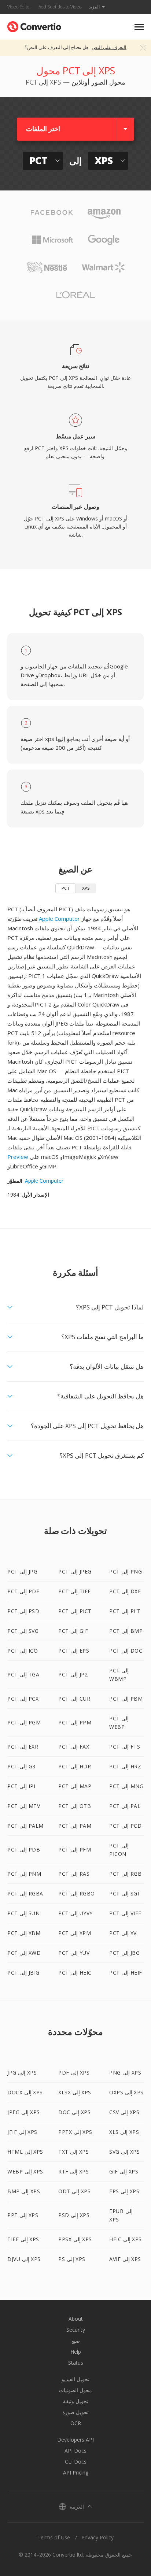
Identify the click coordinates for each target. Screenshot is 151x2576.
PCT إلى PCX (23, 1699)
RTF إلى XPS (73, 2171)
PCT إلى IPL (22, 1786)
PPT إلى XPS (23, 2215)
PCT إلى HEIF (126, 1973)
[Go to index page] (34, 25)
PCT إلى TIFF (75, 1591)
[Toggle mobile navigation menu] (139, 27)
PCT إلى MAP (75, 1786)
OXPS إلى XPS (126, 2092)
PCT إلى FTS (125, 1747)
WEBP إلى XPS (25, 2171)
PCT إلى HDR (75, 1766)
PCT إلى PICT (75, 1611)
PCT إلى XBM (24, 1933)
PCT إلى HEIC (75, 1973)
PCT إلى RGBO (77, 1893)
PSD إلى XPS (74, 2215)
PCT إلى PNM (24, 1874)
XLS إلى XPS (124, 2132)
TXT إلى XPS (73, 2152)
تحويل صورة (75, 2412)
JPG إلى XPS (22, 2073)
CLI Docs (76, 2462)
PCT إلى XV (123, 1933)
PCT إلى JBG (124, 1953)
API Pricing (76, 2473)
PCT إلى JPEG (75, 1571)
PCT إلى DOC (126, 1651)
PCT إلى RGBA (25, 1893)
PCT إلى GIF (73, 1631)
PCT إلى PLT (125, 1611)
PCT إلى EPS (74, 1651)
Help (76, 2352)
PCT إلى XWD (24, 1953)
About (76, 2319)
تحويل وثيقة (76, 2401)
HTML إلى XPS (25, 2152)
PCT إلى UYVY (75, 1913)
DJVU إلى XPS (24, 2259)
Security (76, 2330)
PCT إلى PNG (126, 1571)
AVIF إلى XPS (125, 2259)
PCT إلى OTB (75, 1806)
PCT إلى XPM (75, 1933)
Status (76, 2363)
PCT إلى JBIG (23, 1973)
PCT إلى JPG (22, 1571)
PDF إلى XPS (74, 2073)
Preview (18, 1157)
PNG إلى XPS (125, 2073)
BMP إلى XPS (24, 2191)
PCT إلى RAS (74, 1874)
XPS (86, 888)
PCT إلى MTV (24, 1806)
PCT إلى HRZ (125, 1766)
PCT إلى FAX (74, 1747)
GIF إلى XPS (124, 2171)
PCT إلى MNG (126, 1786)
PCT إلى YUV (74, 1953)
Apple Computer (59, 919)
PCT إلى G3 (21, 1766)
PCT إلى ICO (23, 1651)
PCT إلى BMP (126, 1631)
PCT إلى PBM (126, 1699)
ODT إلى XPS (74, 2191)
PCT (66, 888)
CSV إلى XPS (124, 2112)
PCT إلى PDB (24, 1849)
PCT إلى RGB (125, 1874)
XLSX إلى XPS (75, 2092)
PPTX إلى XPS (75, 2132)
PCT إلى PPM (75, 1722)
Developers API (75, 2440)
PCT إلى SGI (124, 1893)
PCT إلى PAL (125, 1806)
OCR (76, 2423)
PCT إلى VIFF (125, 1913)
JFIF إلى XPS (22, 2132)
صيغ (76, 2341)
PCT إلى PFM (75, 1849)
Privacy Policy (97, 2537)
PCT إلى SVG (23, 1631)
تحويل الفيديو (75, 2379)
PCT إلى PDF (23, 1591)
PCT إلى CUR (74, 1699)
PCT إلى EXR (23, 1747)
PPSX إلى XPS (75, 2239)
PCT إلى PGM (24, 1722)
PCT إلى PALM (25, 1826)
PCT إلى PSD (23, 1611)
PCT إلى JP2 (73, 1674)
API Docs (75, 2451)
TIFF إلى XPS (23, 2239)
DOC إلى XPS (74, 2112)
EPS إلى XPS (124, 2191)
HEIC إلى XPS (126, 2239)
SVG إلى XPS (124, 2152)
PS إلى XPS (72, 2259)
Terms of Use (54, 2537)
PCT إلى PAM (75, 1826)
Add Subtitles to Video (60, 7)
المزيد (94, 7)
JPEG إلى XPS (24, 2112)
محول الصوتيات (75, 2390)
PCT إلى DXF (125, 1591)
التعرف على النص (109, 47)
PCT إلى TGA (23, 1674)
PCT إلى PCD (125, 1826)
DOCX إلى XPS (25, 2092)
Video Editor (19, 7)
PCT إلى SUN (23, 1913)
